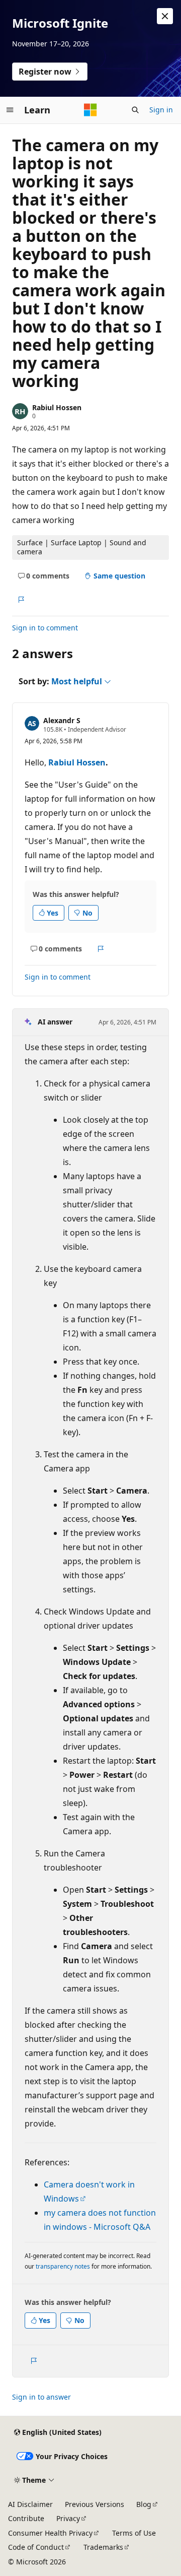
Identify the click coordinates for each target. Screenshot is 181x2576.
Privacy (68, 2518)
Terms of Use (134, 2533)
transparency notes (63, 2266)
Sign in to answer (41, 2397)
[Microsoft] (90, 110)
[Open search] (135, 110)
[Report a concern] (21, 600)
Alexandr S (62, 720)
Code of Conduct (36, 2547)
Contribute (26, 2518)
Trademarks (103, 2547)
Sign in (161, 110)
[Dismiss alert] (165, 16)
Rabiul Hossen (57, 407)
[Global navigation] (10, 110)
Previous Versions (95, 2504)
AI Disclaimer (30, 2504)
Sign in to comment (45, 628)
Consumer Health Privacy (50, 2533)
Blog (144, 2504)
